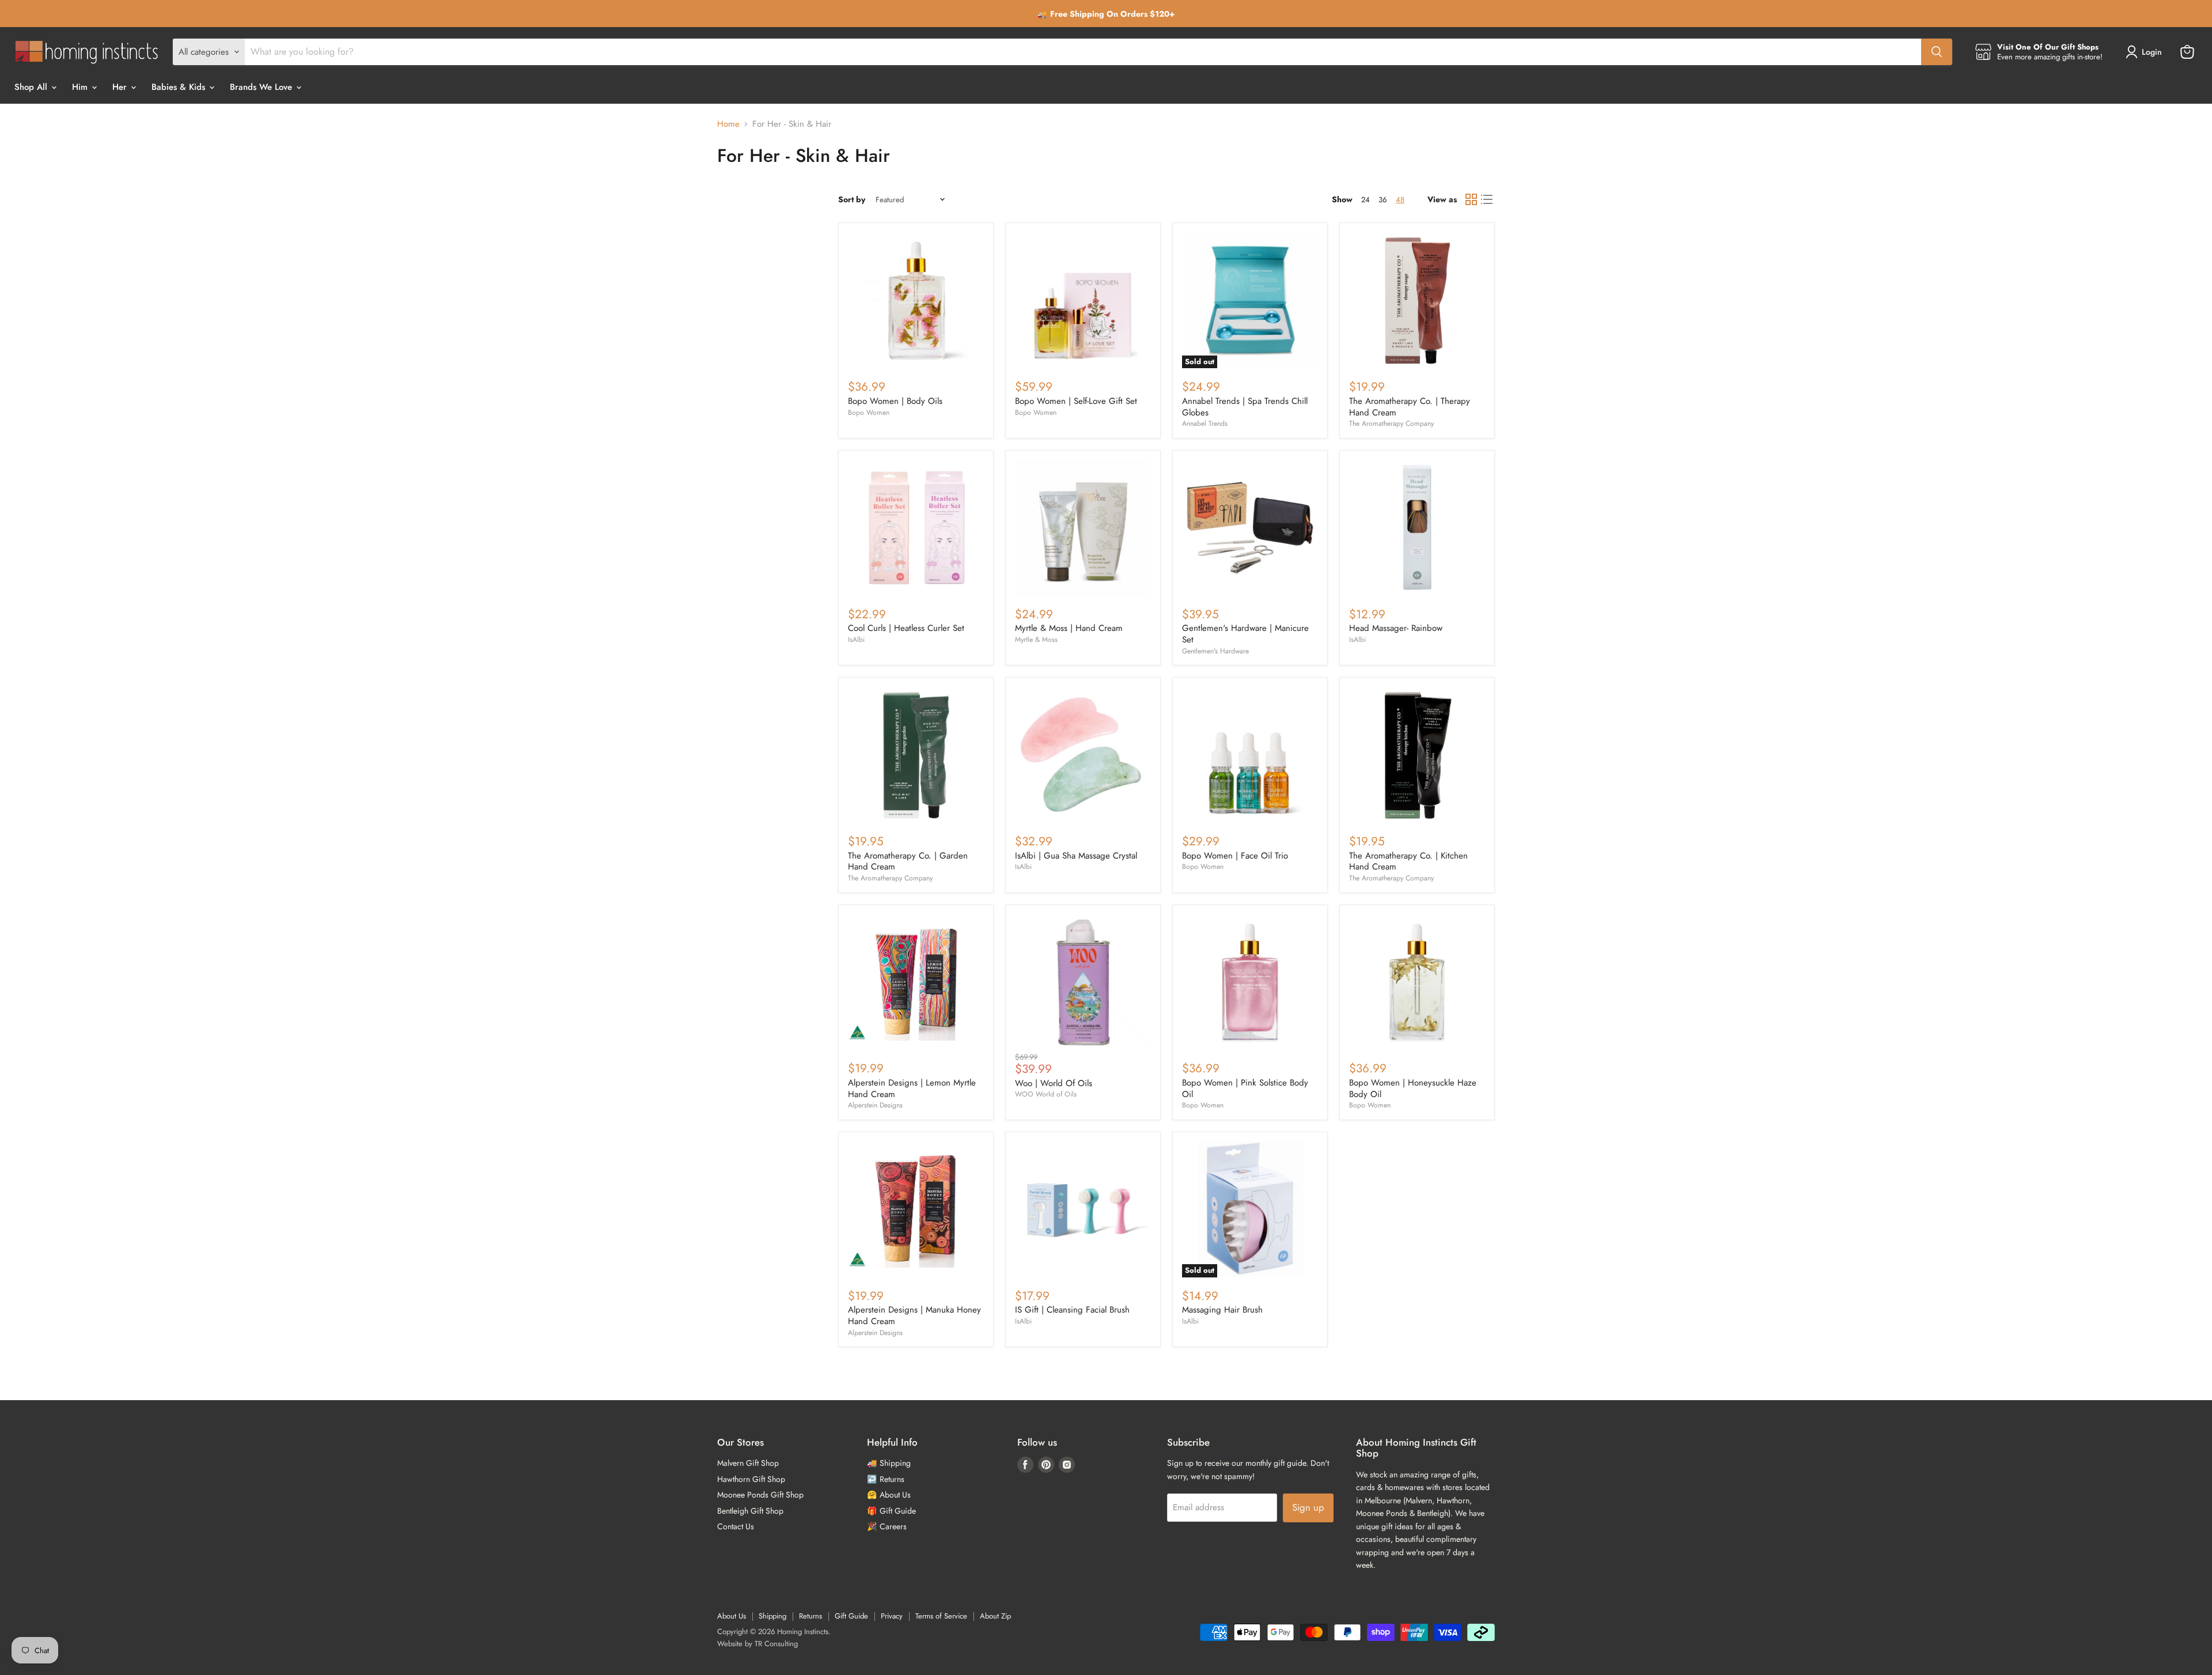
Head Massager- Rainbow (1396, 628)
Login (2152, 52)
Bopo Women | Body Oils (895, 401)
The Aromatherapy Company (1391, 424)
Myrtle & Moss (1036, 640)
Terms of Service (941, 1616)
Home (728, 124)
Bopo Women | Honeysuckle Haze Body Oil (1413, 1088)
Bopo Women (869, 413)
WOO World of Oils (1046, 1094)
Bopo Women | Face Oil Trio (1235, 856)
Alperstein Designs (875, 1105)
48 (1400, 200)
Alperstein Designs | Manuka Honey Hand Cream (914, 1315)
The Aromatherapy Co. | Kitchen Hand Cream (1408, 861)
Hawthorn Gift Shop (751, 1479)
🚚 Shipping (889, 1463)
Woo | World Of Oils (1054, 1083)
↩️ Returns (886, 1479)
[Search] (1937, 52)
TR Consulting (776, 1644)
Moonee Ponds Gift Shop (760, 1495)
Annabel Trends (1205, 424)
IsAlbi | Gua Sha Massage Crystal (1076, 856)
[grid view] (1471, 200)
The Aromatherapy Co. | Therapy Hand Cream (1410, 407)
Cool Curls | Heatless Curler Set (906, 628)
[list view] (1487, 200)
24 (1366, 200)
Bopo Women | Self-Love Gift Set (1076, 401)
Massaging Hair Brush (1222, 1310)
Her (121, 87)
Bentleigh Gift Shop (750, 1511)
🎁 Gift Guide (891, 1511)
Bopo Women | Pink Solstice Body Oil (1245, 1088)
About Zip (995, 1616)
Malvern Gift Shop (748, 1463)
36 (1383, 200)
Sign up (1308, 1507)
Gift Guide (851, 1616)
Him (81, 87)
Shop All (32, 87)
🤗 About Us (889, 1495)
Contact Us (736, 1526)
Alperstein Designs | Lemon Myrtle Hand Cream (912, 1088)
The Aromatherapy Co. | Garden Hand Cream (908, 861)
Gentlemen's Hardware (1215, 651)
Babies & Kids (180, 87)
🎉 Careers (887, 1526)
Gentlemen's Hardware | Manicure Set (1245, 634)
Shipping (772, 1616)
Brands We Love (262, 87)
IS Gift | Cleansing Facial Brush (1072, 1310)
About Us (732, 1616)
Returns (810, 1616)
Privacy (892, 1616)
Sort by (852, 199)
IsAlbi (856, 640)
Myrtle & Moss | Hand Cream (1069, 628)
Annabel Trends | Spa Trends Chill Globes (1245, 407)
